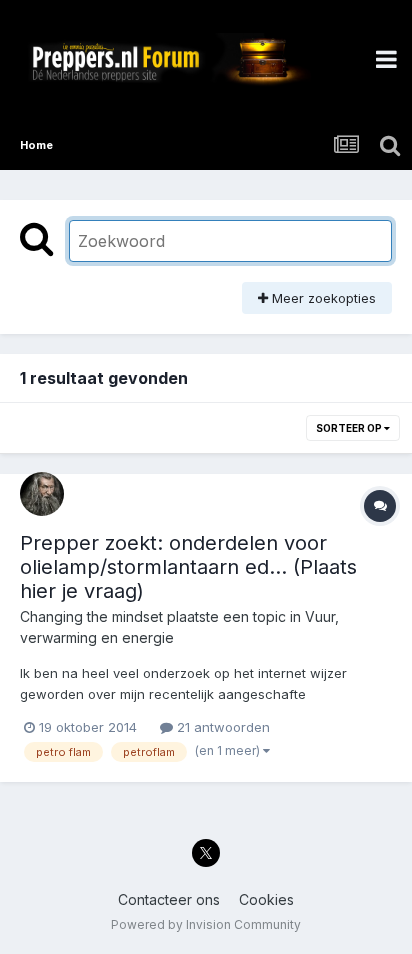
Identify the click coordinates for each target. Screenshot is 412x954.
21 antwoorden (221, 727)
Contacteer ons (169, 899)
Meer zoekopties (322, 298)
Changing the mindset (91, 616)
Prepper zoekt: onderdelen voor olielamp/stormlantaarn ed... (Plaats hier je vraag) (188, 567)
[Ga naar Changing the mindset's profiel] (42, 494)
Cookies (266, 899)
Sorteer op (350, 428)
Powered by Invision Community (206, 924)
